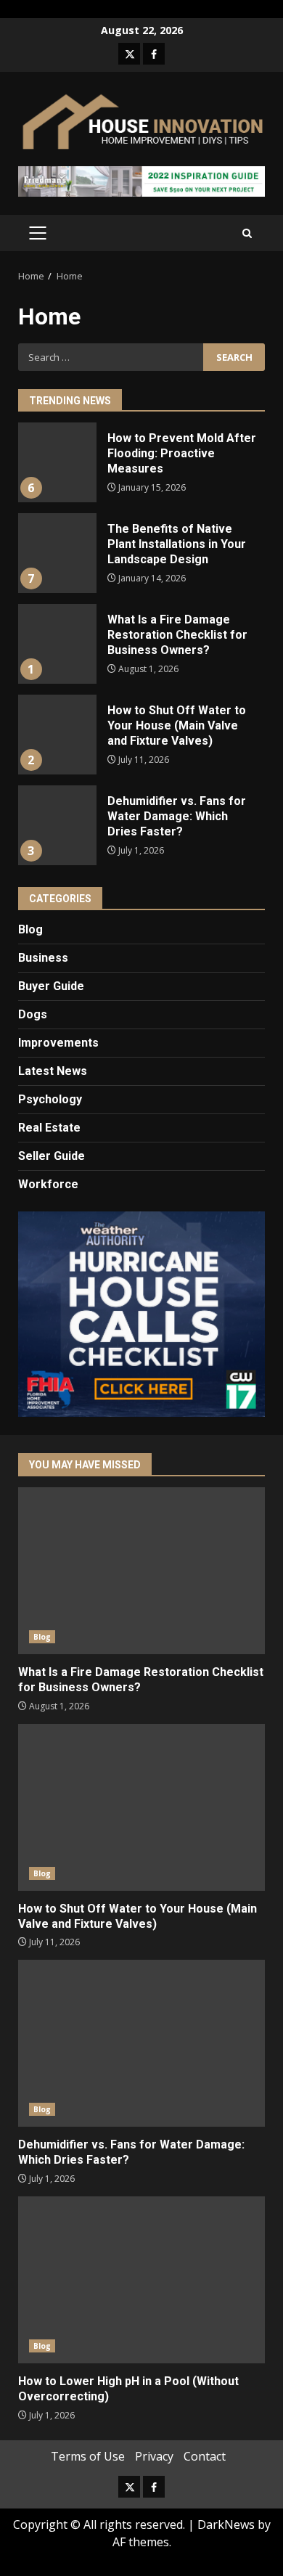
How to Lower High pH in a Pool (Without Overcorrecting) (141, 2280)
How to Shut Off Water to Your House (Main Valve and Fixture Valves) (57, 735)
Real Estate (49, 1128)
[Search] (247, 233)
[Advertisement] (141, 181)
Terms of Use (88, 2456)
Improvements (58, 1043)
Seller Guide (52, 1156)
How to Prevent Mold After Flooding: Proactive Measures (57, 462)
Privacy (154, 2456)
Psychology (50, 1099)
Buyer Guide (51, 986)
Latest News (53, 1071)
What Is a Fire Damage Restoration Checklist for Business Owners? (57, 644)
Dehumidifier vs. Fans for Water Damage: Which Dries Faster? (57, 825)
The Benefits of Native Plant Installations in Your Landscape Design (57, 553)
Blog (30, 929)
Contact (205, 2456)
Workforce (48, 1184)
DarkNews (226, 2524)
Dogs (33, 1014)
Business (43, 958)
